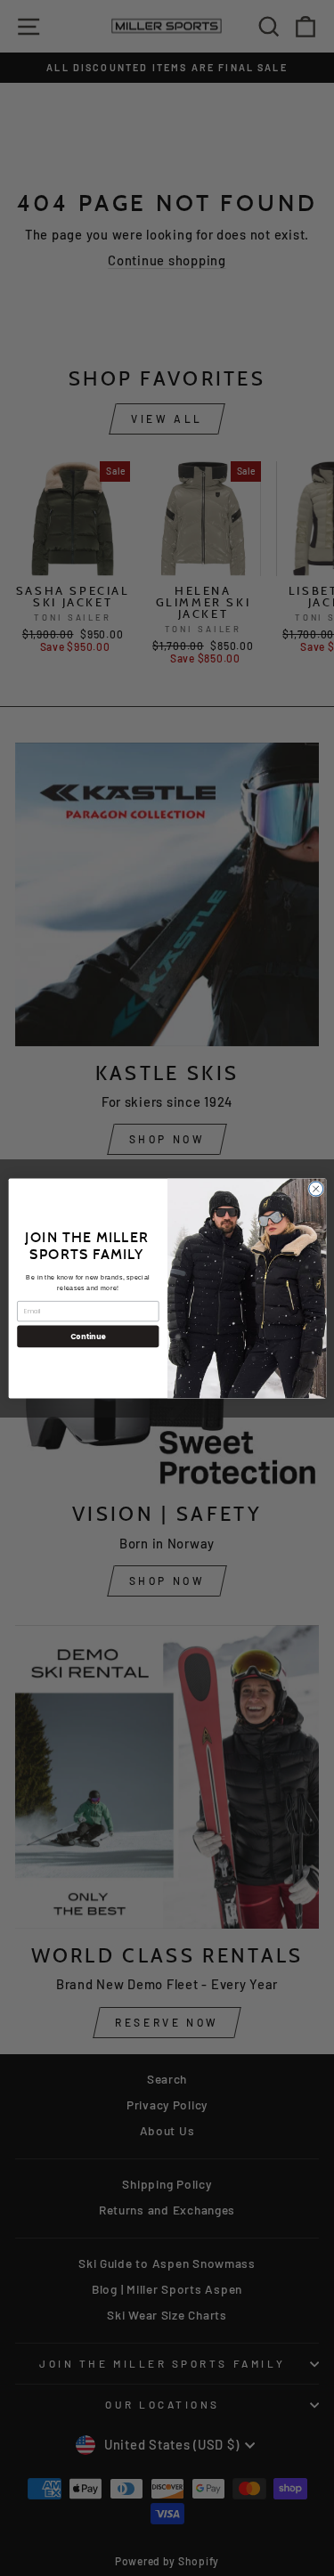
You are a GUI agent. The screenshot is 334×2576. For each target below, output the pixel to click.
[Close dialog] (315, 1189)
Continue (87, 1336)
